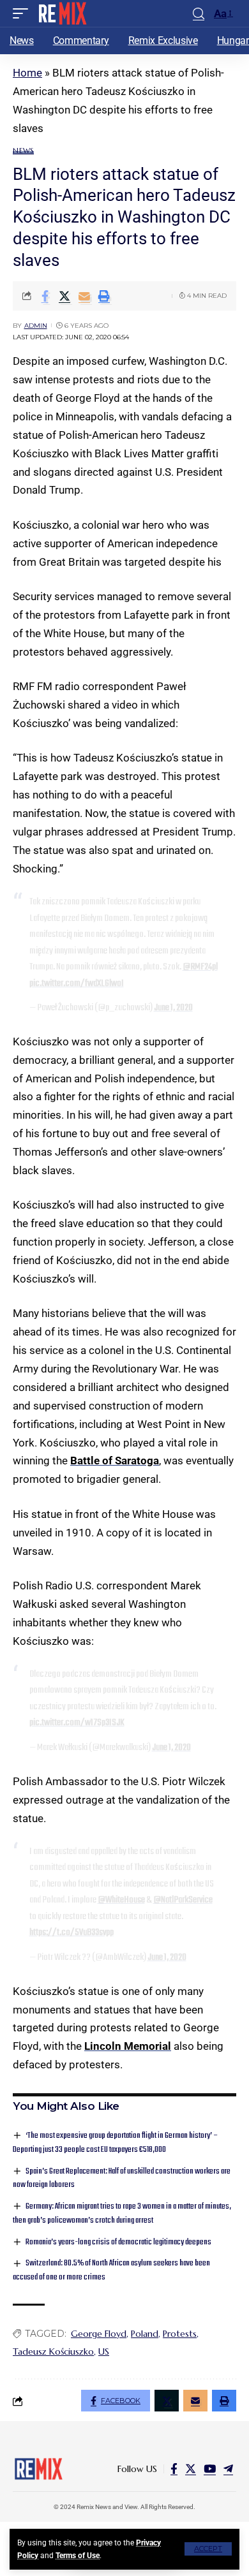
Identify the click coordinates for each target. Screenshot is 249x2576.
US (104, 2352)
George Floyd (99, 2334)
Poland (145, 2334)
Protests (180, 2334)
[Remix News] (62, 13)
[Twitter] (191, 2469)
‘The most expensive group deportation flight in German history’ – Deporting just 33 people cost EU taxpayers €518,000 (115, 2143)
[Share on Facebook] (45, 296)
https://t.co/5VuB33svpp (72, 1932)
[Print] (104, 296)
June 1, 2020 (173, 1008)
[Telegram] (228, 2469)
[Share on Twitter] (64, 296)
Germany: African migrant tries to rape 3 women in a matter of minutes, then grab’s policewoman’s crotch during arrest (122, 2213)
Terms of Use (78, 2556)
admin (36, 326)
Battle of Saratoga (115, 1461)
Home (27, 73)
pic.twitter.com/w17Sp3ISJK (77, 1723)
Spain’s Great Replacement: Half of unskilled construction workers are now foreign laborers (122, 2178)
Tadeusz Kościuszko (53, 2352)
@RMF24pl (200, 967)
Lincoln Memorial (128, 2046)
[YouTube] (210, 2469)
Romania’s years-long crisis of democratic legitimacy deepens (118, 2242)
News (23, 151)
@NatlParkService (183, 1900)
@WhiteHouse (121, 1900)
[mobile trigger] (24, 13)
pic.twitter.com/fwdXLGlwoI (77, 983)
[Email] (84, 296)
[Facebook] (174, 2469)
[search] (199, 14)
